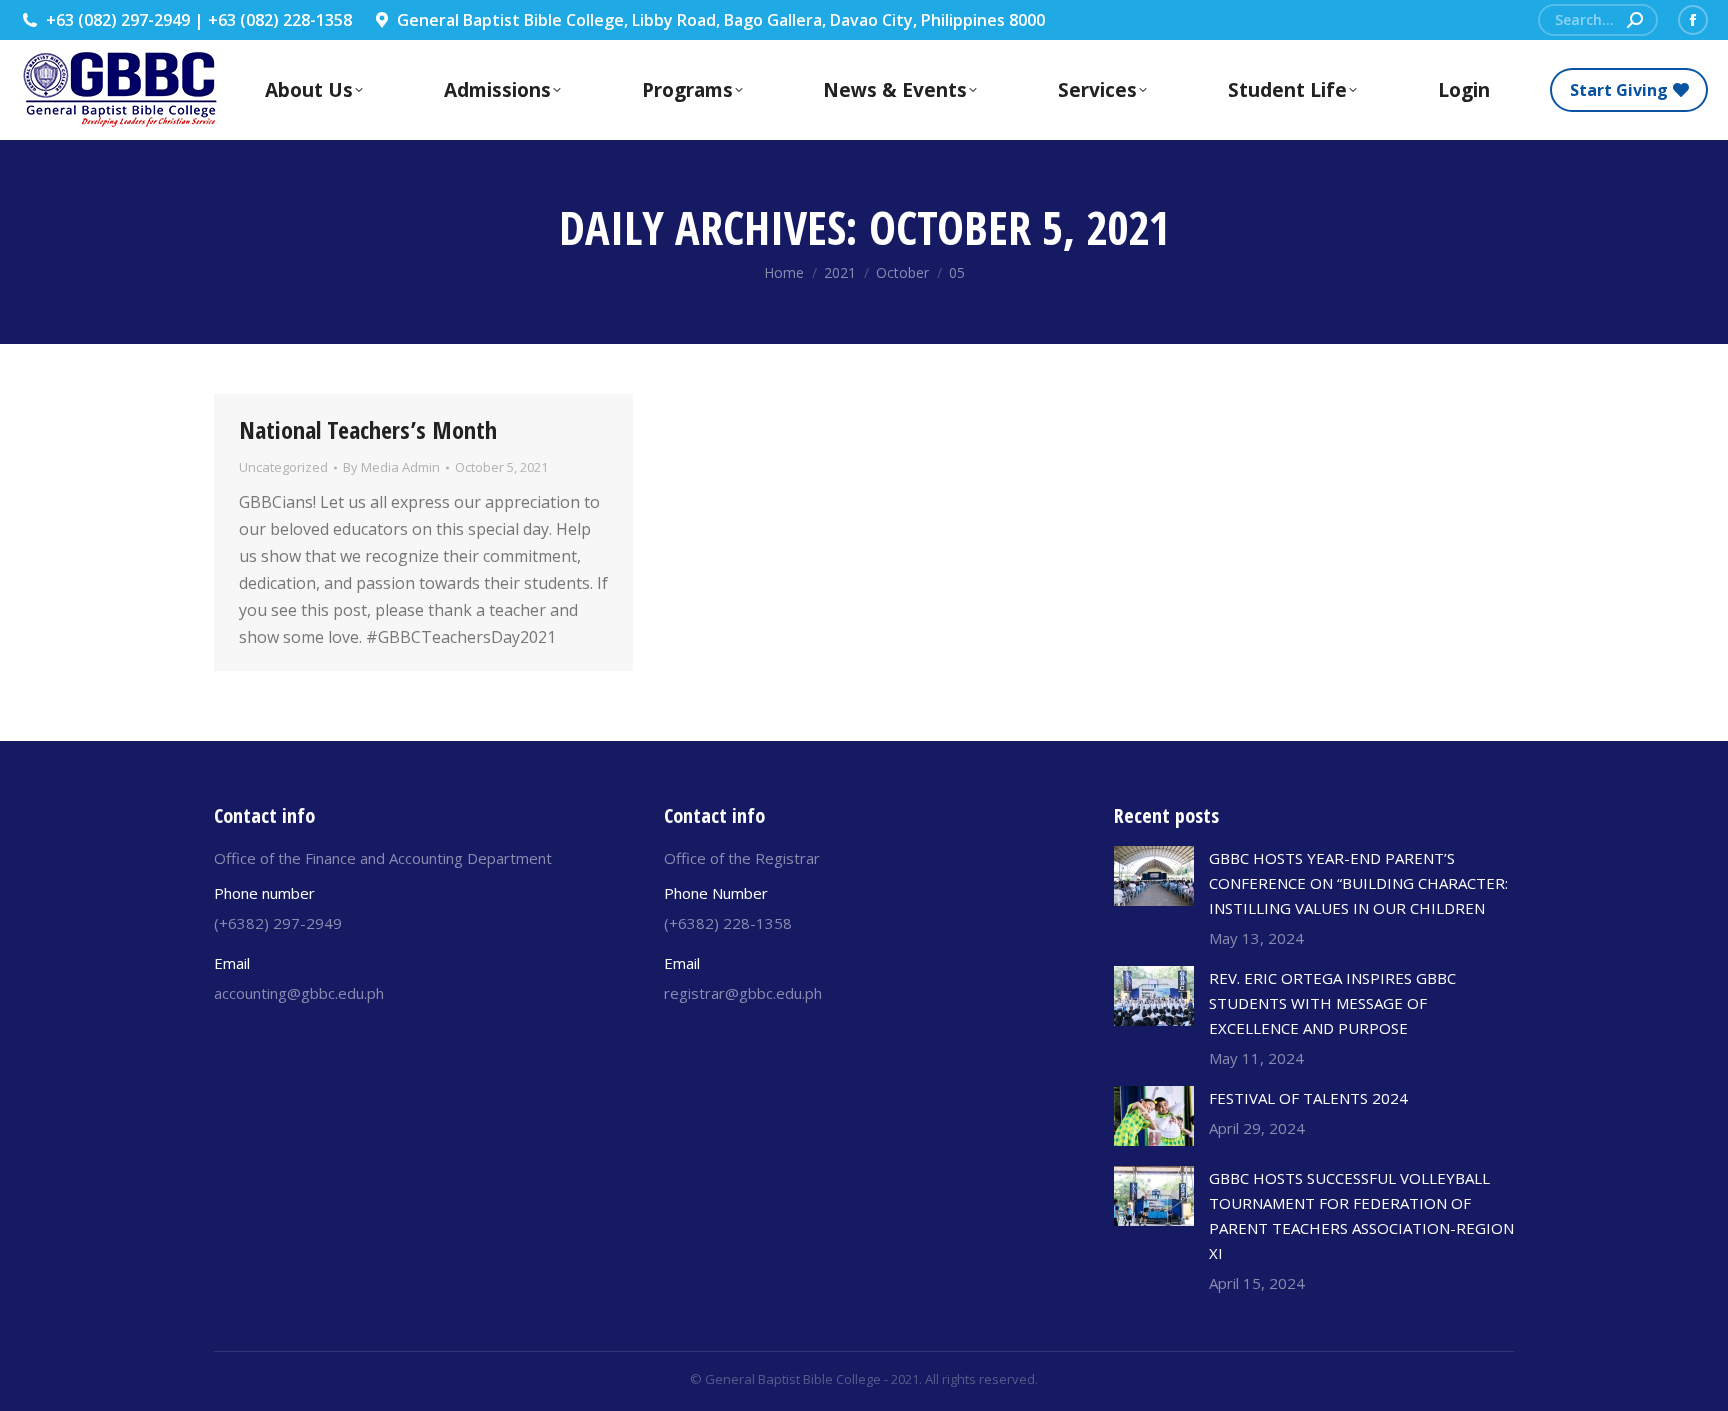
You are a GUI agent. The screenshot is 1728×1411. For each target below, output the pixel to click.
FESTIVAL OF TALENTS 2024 (1308, 1098)
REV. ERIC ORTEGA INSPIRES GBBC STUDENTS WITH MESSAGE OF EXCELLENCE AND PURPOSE (1332, 1003)
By (391, 467)
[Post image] (1154, 876)
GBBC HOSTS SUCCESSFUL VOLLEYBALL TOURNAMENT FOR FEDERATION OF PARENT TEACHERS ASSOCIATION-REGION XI (1361, 1215)
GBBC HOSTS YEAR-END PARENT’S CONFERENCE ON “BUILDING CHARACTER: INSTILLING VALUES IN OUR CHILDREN (1358, 883)
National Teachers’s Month (368, 429)
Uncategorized (283, 467)
